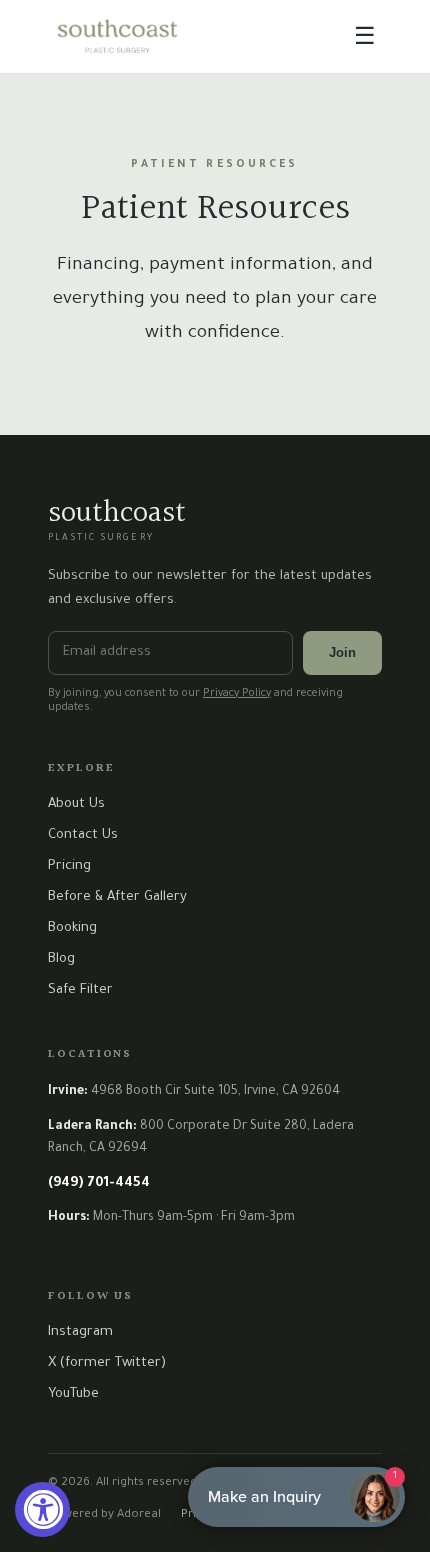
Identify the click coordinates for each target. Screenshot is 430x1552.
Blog (61, 959)
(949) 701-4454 (99, 1183)
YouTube (73, 1394)
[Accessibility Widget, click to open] (42, 1509)
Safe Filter (80, 990)
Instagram (80, 1332)
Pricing (69, 866)
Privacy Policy (237, 694)
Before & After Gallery (117, 897)
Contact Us (83, 835)
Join (342, 652)
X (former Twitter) (107, 1363)
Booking (72, 928)
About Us (76, 804)
